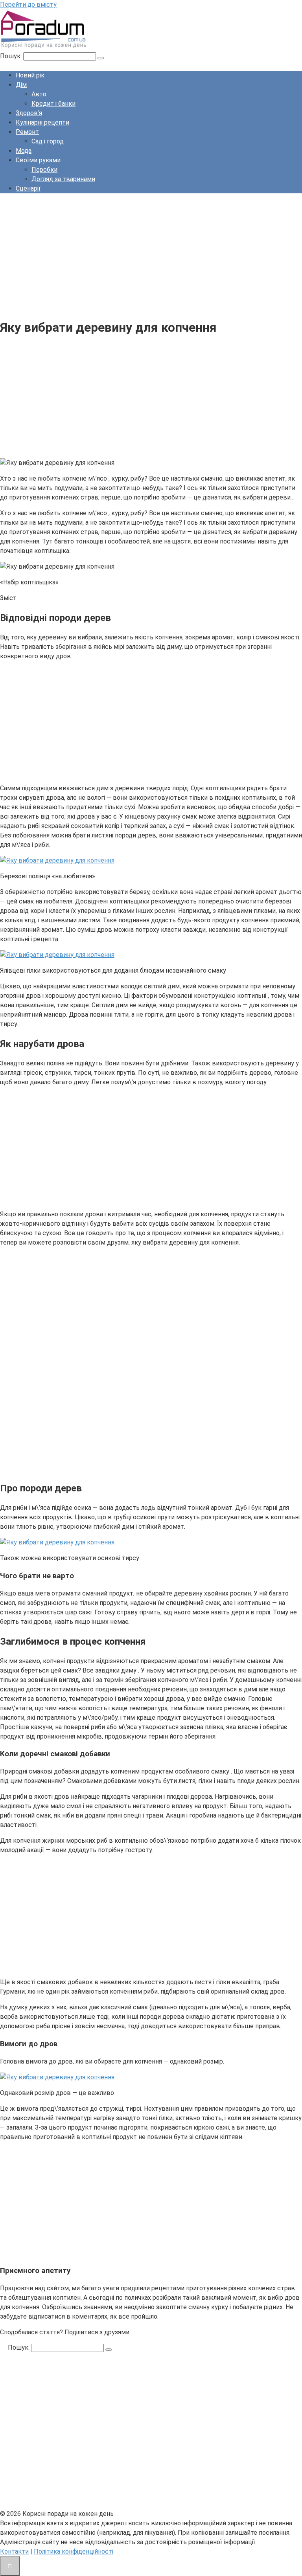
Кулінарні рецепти (42, 122)
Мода (24, 151)
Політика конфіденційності (74, 2551)
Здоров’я (29, 113)
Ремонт (27, 132)
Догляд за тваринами (63, 179)
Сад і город (48, 141)
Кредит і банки (53, 104)
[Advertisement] (151, 255)
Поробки (44, 170)
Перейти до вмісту (28, 5)
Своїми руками (38, 160)
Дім (21, 85)
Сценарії (28, 188)
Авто (39, 94)
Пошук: (12, 56)
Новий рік (30, 75)
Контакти (14, 2551)
